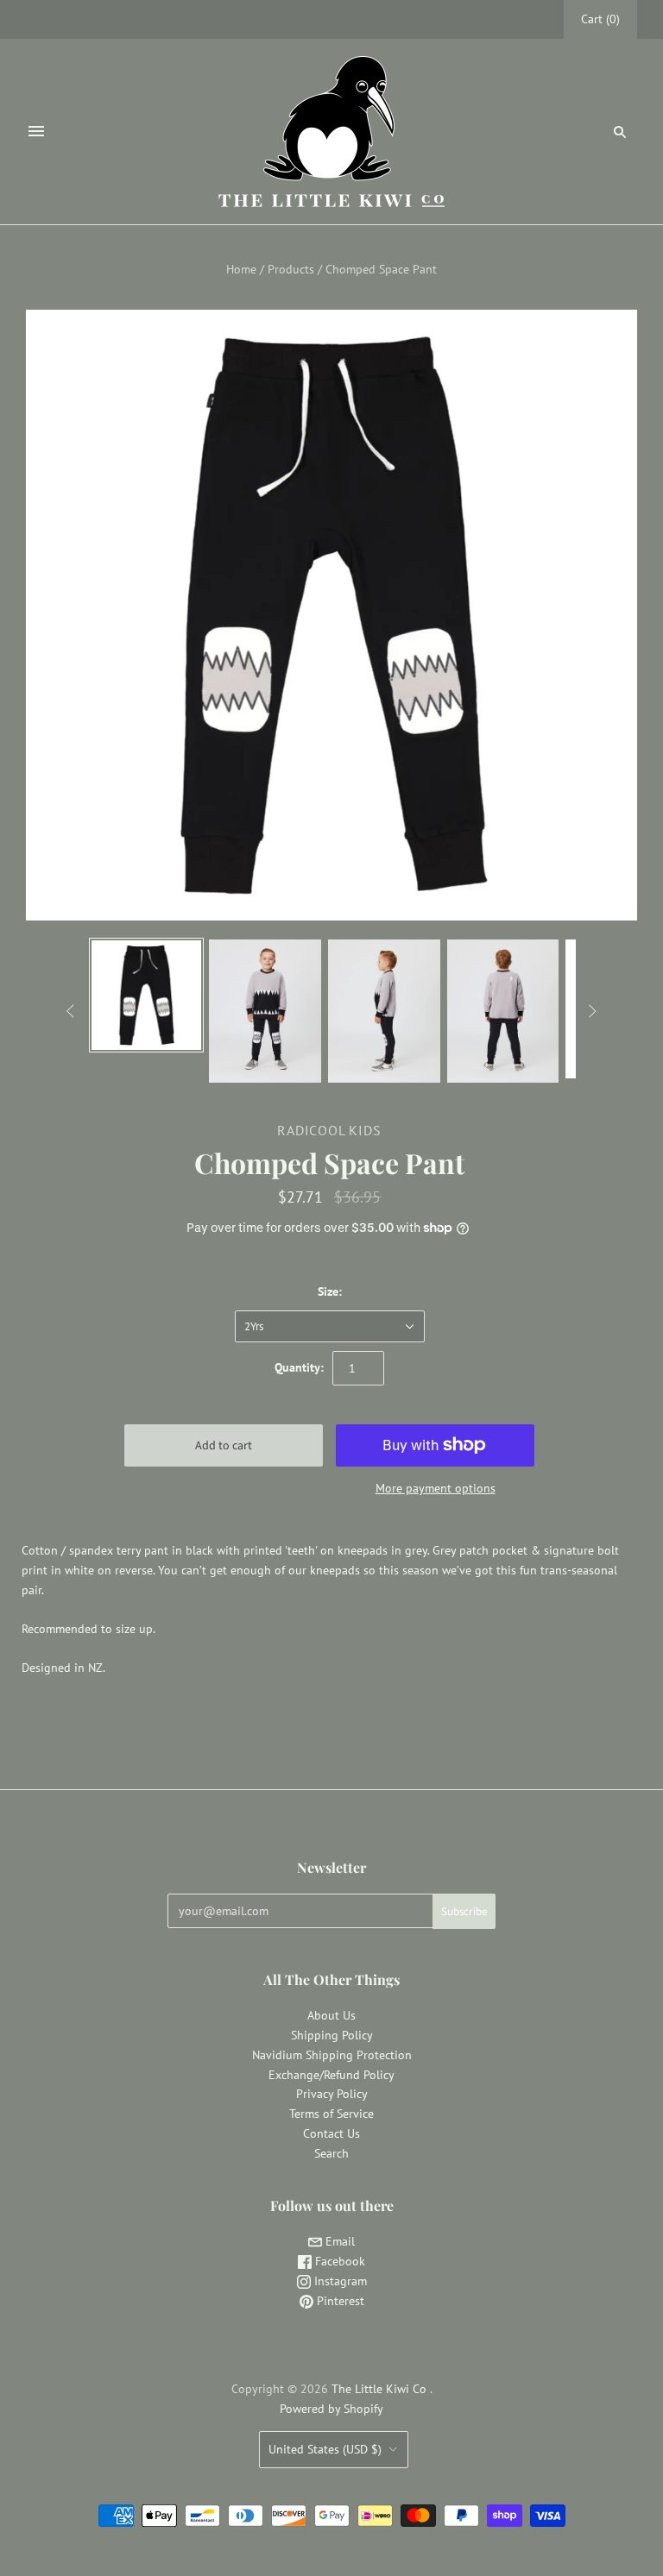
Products (291, 269)
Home (241, 269)
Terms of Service (331, 2114)
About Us (331, 2015)
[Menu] (36, 131)
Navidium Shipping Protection (332, 2055)
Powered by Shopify (331, 2409)
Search (331, 2153)
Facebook (338, 2261)
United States (325, 2449)
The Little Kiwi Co (381, 2389)
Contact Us (331, 2133)
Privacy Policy (332, 2094)
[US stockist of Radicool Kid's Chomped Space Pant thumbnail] (147, 996)
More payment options (436, 1488)
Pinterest (339, 2301)
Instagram (339, 2281)
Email (338, 2241)
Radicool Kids (329, 1130)
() (600, 19)
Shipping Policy (332, 2035)
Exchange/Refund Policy (331, 2075)
